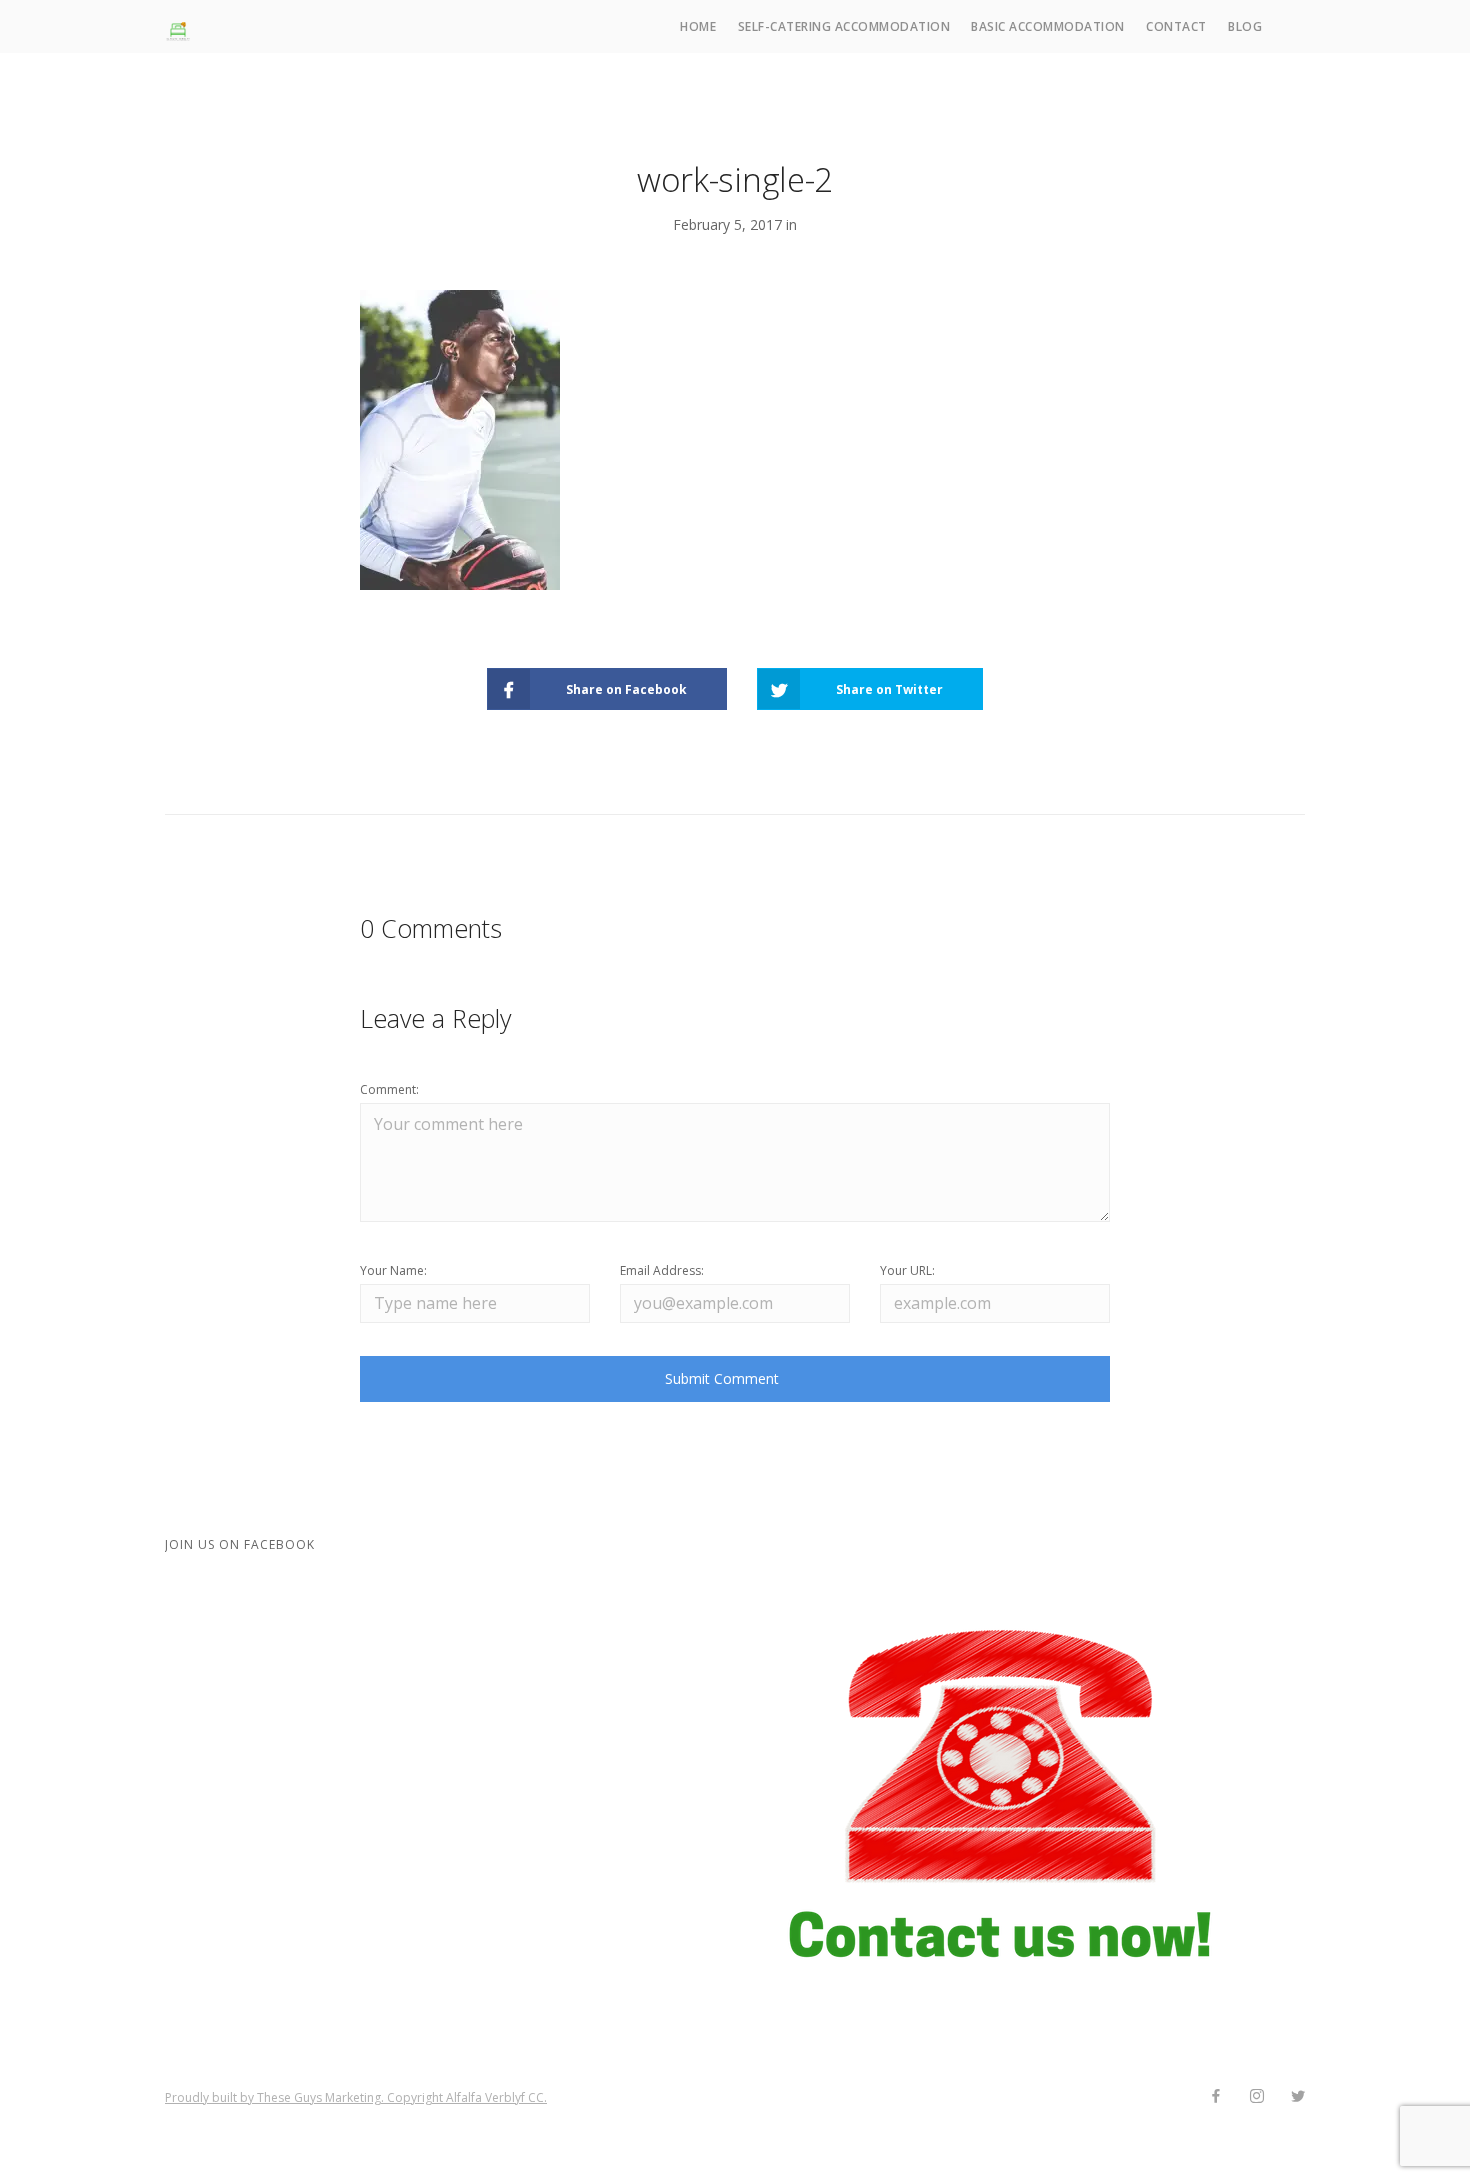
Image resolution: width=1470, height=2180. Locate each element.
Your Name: (393, 1270)
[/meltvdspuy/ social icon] (1256, 2096)
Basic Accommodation (1048, 26)
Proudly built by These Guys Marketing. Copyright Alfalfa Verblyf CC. (356, 2097)
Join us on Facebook (240, 1544)
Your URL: (907, 1270)
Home (698, 26)
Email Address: (662, 1270)
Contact (1176, 26)
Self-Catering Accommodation (844, 26)
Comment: (389, 1089)
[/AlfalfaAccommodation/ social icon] (1215, 2096)
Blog (1245, 26)
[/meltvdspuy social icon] (1297, 2096)
